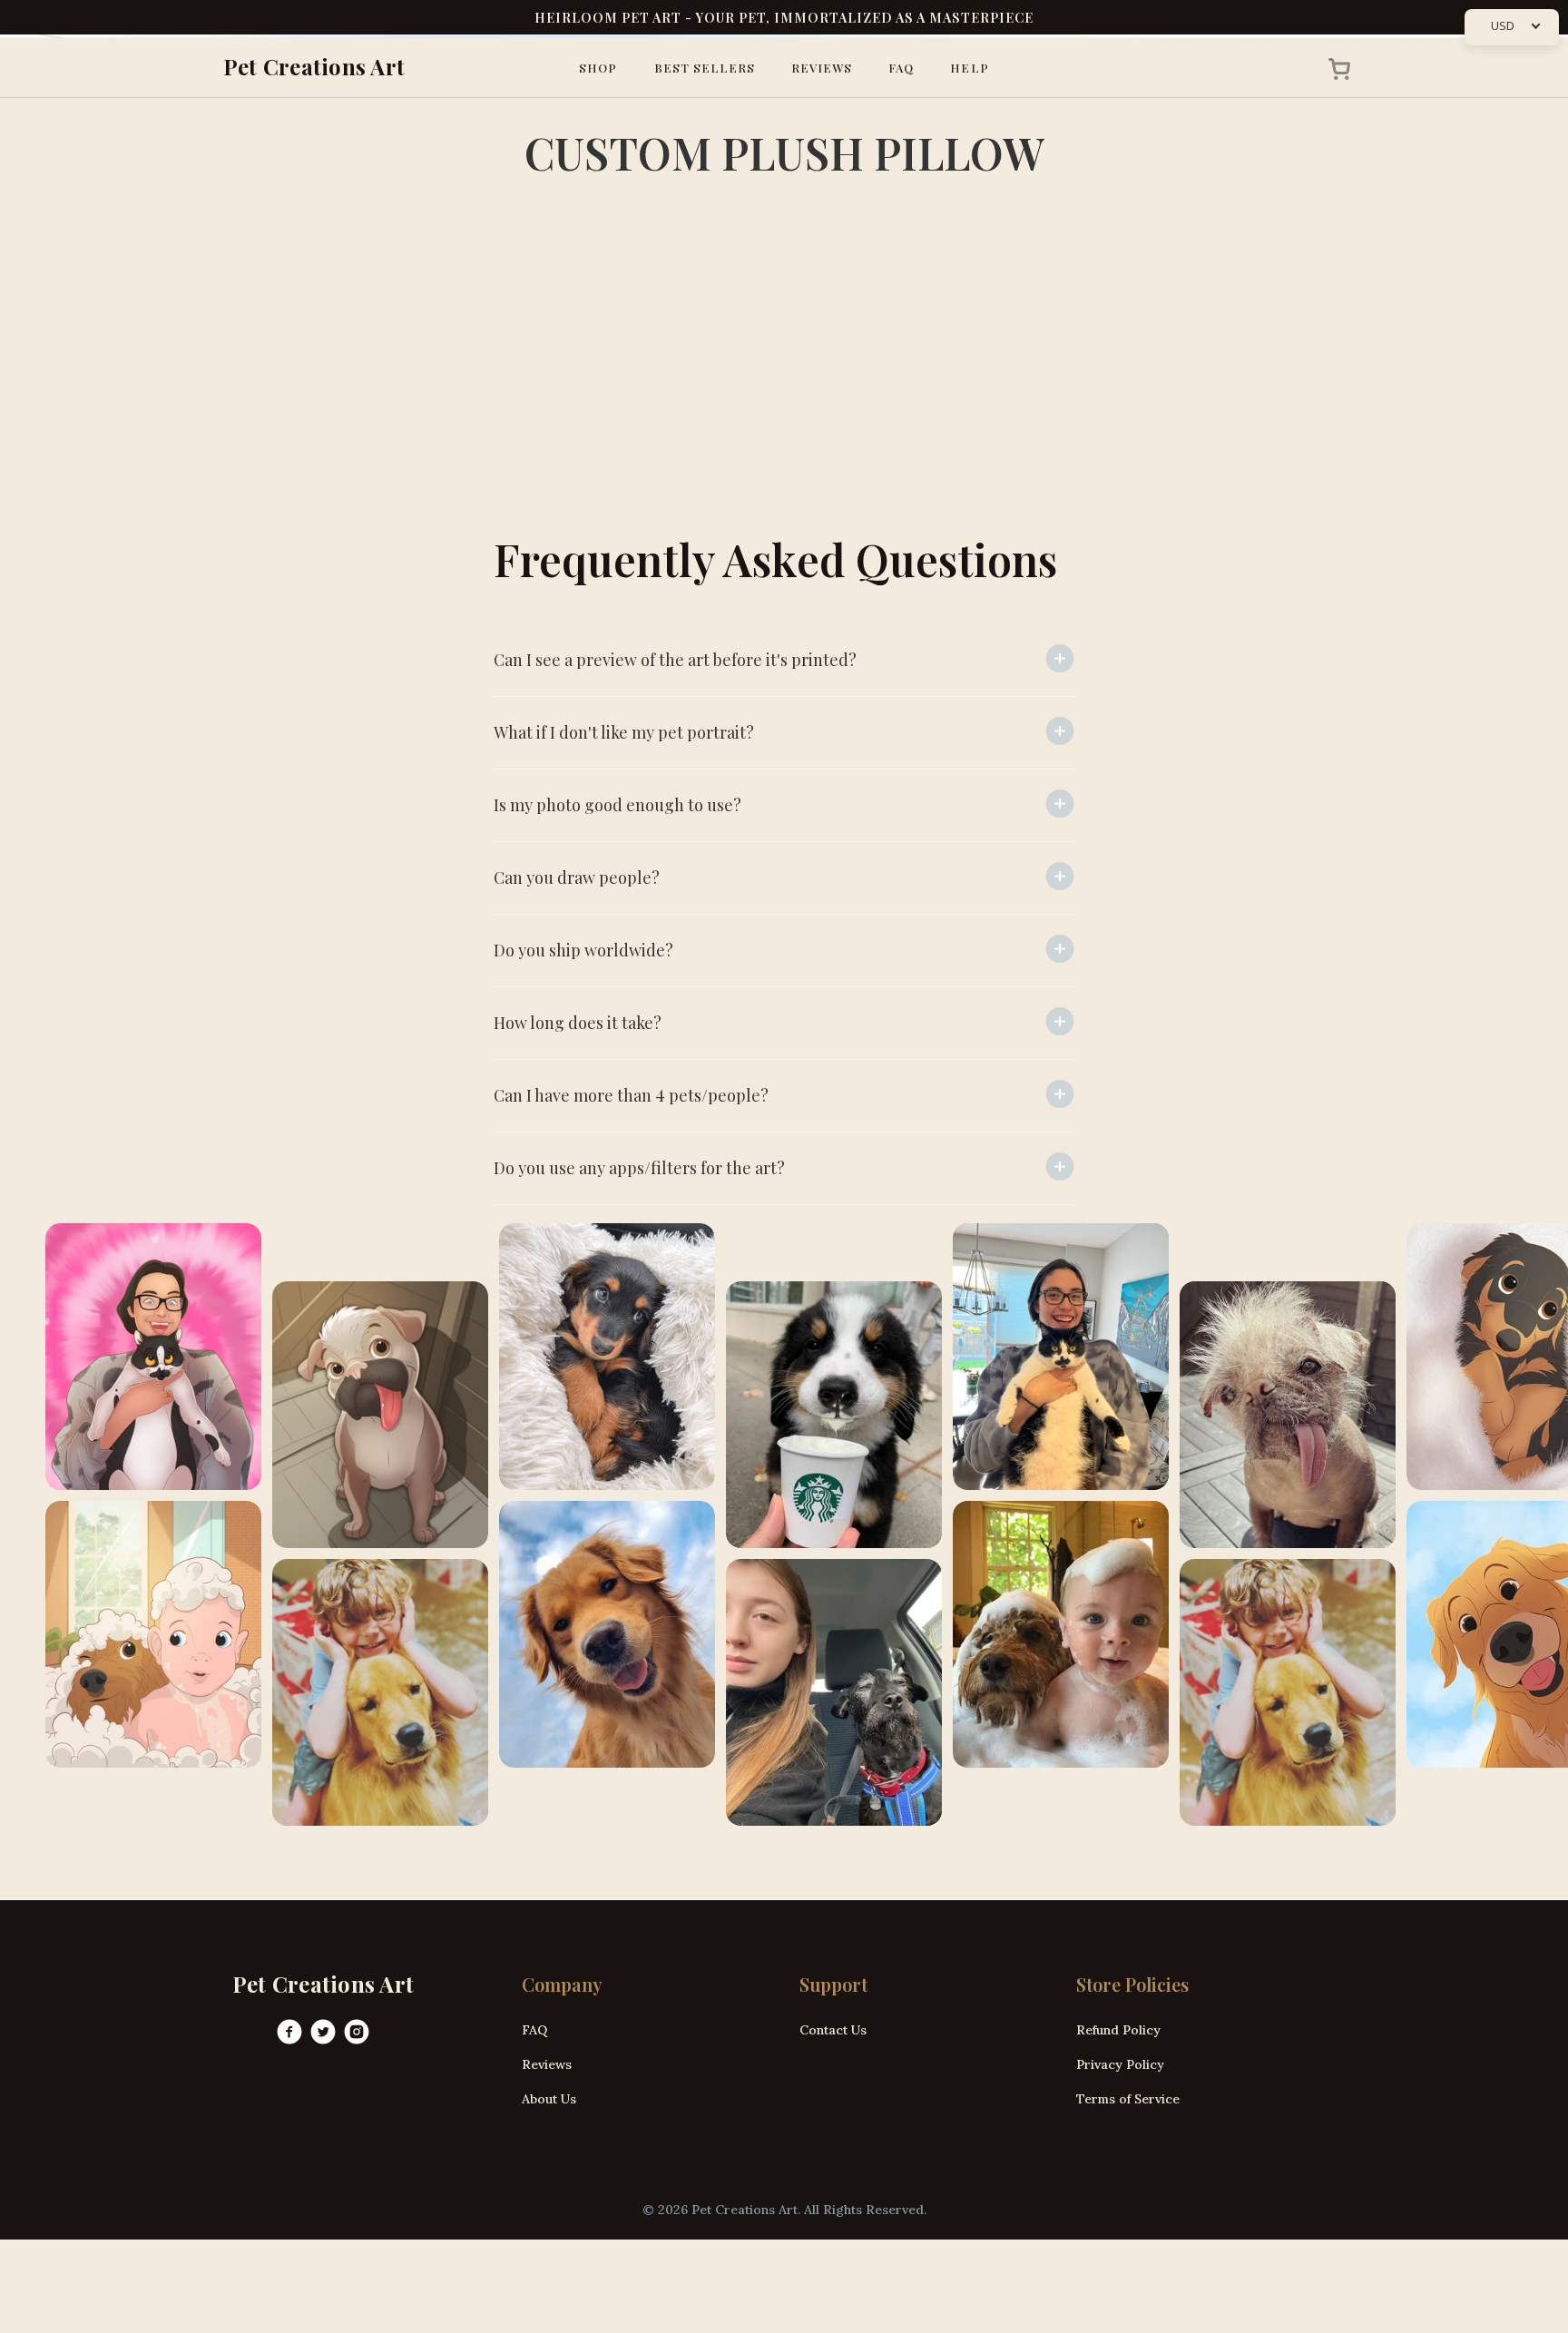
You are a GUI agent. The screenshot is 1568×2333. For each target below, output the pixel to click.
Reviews (822, 68)
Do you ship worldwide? (583, 950)
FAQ (901, 68)
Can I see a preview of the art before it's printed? (675, 660)
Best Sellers (705, 68)
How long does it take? (578, 1023)
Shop (598, 68)
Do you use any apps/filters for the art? (639, 1168)
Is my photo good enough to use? (617, 805)
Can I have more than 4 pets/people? (631, 1095)
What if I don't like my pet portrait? (624, 732)
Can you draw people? (577, 877)
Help (969, 68)
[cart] (1334, 68)
